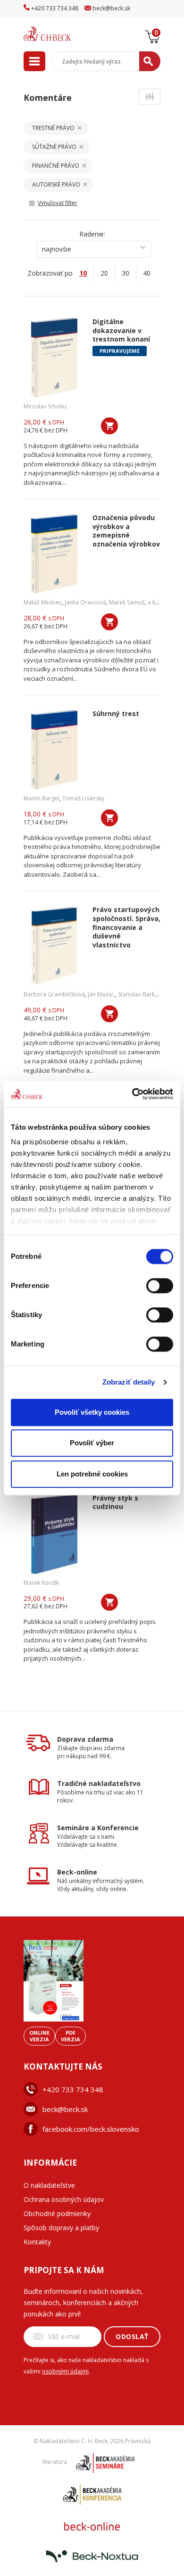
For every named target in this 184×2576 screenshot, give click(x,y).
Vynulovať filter (58, 203)
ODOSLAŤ (132, 2336)
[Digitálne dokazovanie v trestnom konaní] (54, 358)
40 (147, 273)
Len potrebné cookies (92, 1474)
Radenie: (92, 234)
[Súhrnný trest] (54, 750)
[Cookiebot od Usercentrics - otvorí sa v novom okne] (132, 1094)
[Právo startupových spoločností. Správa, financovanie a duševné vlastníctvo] (54, 946)
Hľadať (150, 61)
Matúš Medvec (43, 602)
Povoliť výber (92, 1443)
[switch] (160, 1286)
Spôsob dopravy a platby (61, 2228)
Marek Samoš (127, 602)
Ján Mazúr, (101, 994)
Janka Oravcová (85, 602)
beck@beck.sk (65, 2109)
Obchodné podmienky (57, 2213)
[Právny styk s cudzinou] (54, 1534)
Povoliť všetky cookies (92, 1412)
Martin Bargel (42, 798)
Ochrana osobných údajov (64, 2199)
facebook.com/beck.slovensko (91, 2129)
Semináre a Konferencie (98, 1828)
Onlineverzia (39, 2036)
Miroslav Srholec (46, 406)
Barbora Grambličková (54, 994)
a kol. (155, 602)
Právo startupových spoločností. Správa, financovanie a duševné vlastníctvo (126, 927)
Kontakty (37, 2242)
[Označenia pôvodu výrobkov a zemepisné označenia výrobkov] (54, 554)
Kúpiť (109, 426)
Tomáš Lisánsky (83, 798)
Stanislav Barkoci (140, 994)
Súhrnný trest (116, 714)
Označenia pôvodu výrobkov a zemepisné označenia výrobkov (126, 531)
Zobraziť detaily (129, 1382)
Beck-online (77, 1872)
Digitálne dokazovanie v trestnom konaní (121, 330)
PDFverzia (71, 2036)
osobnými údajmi (65, 2371)
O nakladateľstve (49, 2185)
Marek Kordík (41, 1583)
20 (104, 273)
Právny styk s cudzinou (115, 1503)
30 (125, 273)
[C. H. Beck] (59, 34)
